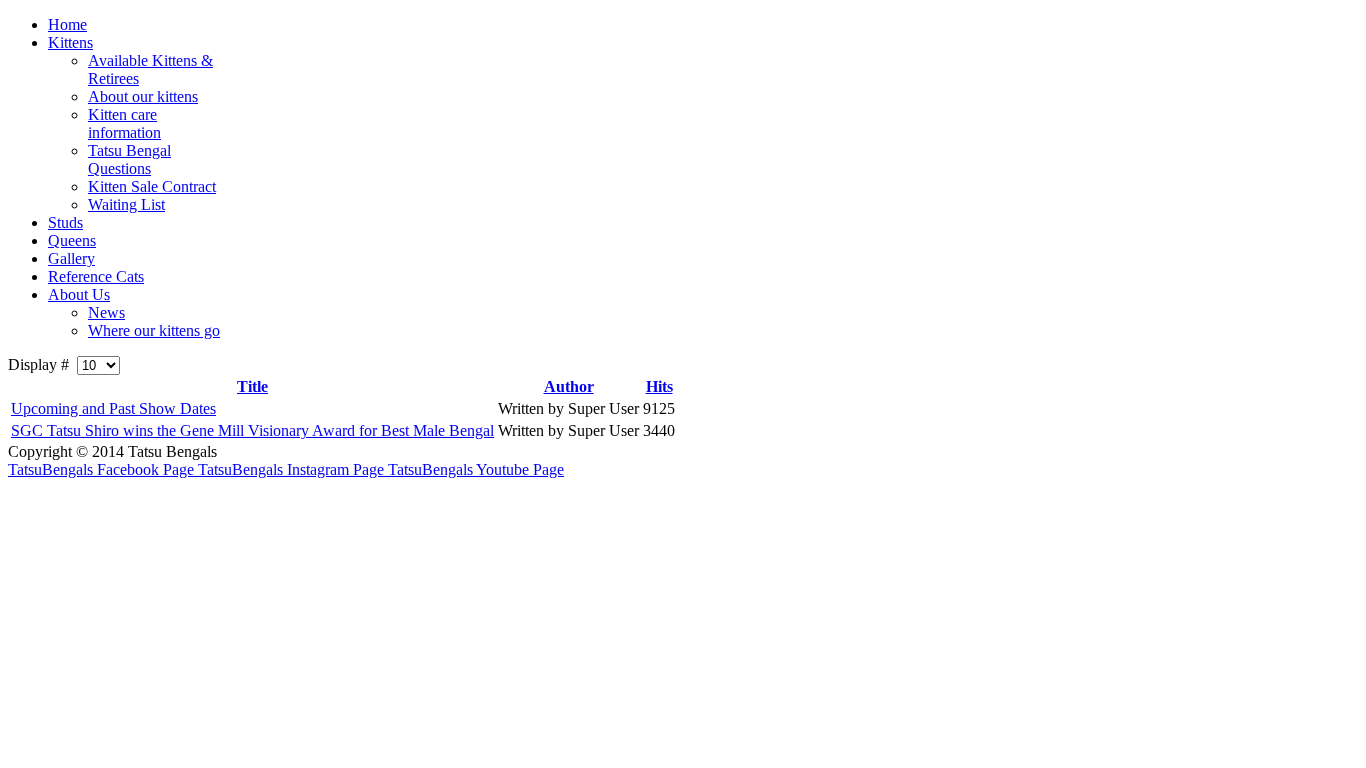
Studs (65, 222)
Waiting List (126, 204)
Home (67, 24)
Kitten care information (124, 123)
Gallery (71, 258)
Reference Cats (96, 276)
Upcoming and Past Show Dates (113, 408)
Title (252, 386)
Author (569, 386)
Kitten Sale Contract (152, 186)
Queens (72, 240)
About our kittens (143, 96)
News (106, 312)
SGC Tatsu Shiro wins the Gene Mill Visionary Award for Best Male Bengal (252, 430)
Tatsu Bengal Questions (129, 159)
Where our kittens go (154, 330)
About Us (79, 294)
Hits (659, 386)
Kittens (70, 42)
